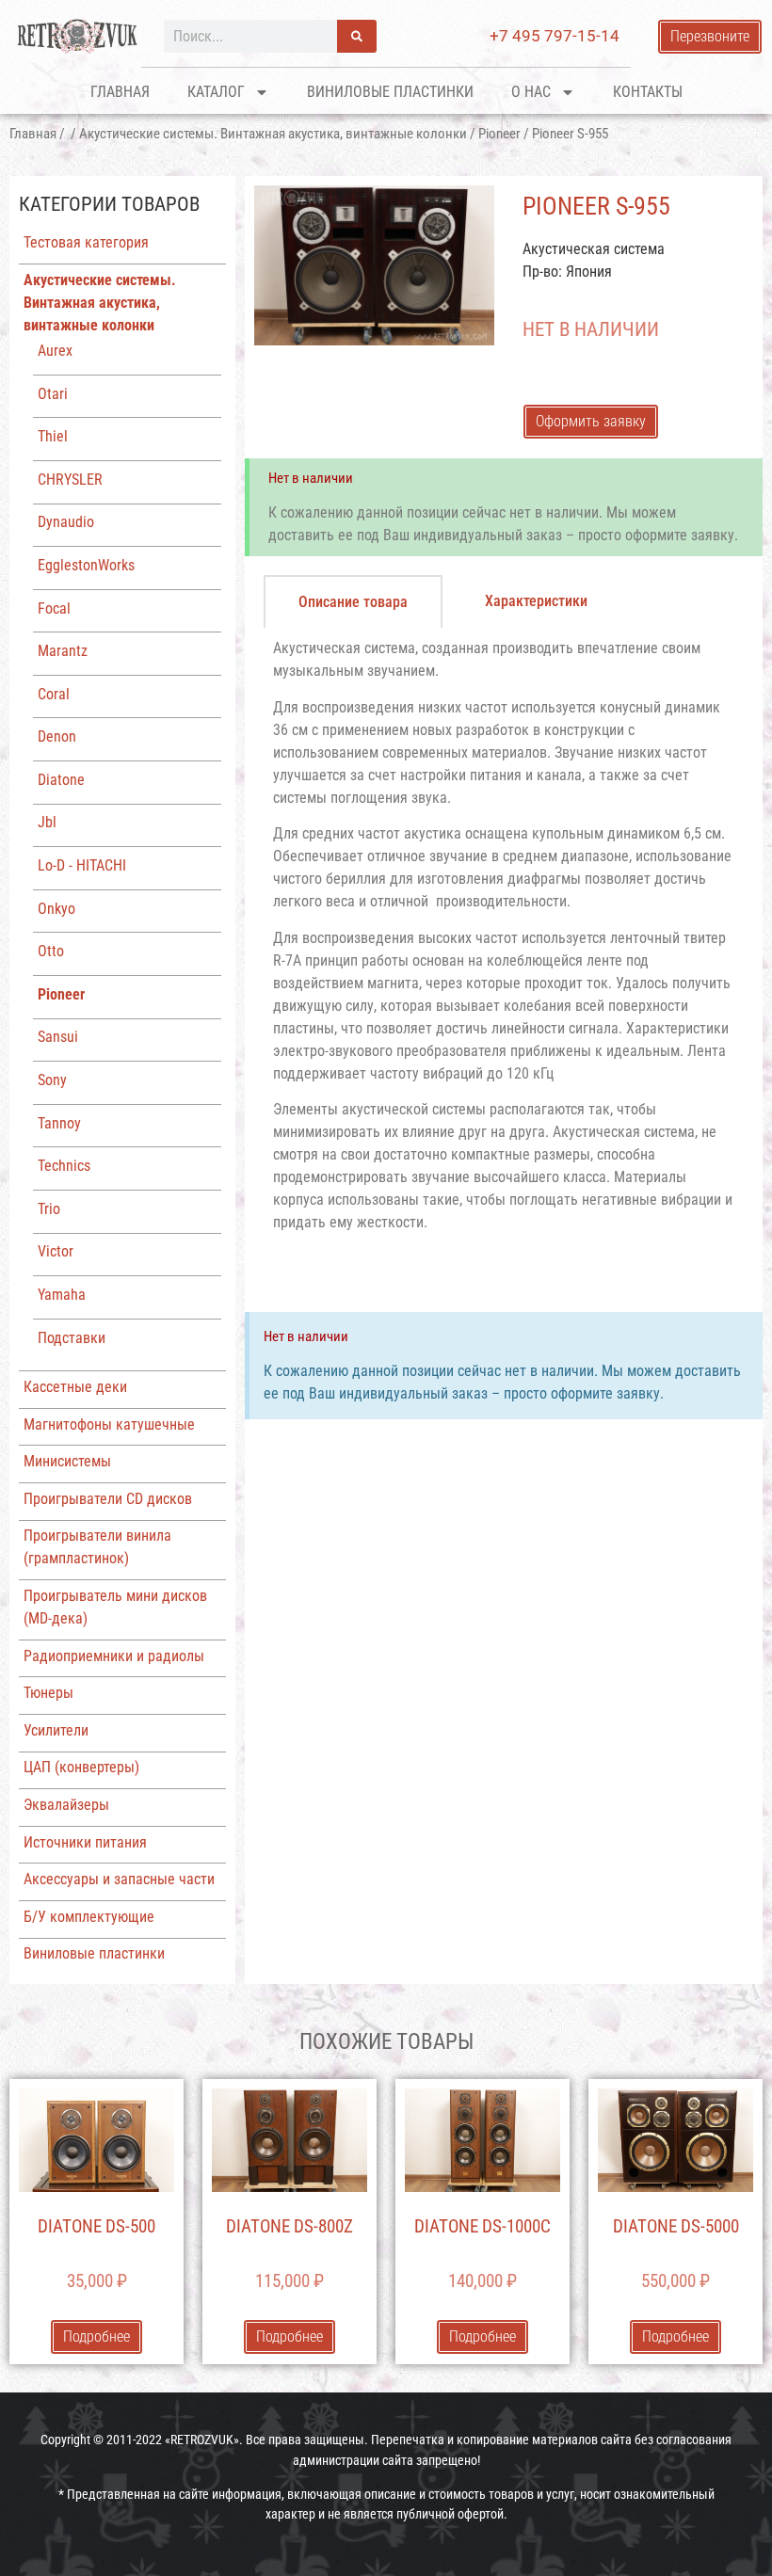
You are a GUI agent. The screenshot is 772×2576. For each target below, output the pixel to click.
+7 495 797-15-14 (555, 36)
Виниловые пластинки (390, 92)
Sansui (58, 1037)
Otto (51, 951)
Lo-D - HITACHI (82, 865)
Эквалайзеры (66, 1805)
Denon (57, 736)
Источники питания (85, 1842)
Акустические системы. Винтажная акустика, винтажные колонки (273, 134)
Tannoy (59, 1123)
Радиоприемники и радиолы (114, 1656)
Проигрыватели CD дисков (108, 1499)
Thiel (53, 436)
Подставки (72, 1338)
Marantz (63, 651)
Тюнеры (48, 1693)
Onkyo (56, 909)
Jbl (47, 822)
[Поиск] (357, 36)
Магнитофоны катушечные (109, 1424)
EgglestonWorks (86, 565)
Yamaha (62, 1295)
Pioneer (499, 134)
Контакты (648, 92)
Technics (64, 1166)
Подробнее (96, 2336)
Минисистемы (67, 1461)
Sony (52, 1080)
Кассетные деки (75, 1387)
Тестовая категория (86, 242)
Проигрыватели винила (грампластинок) (97, 1547)
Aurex (55, 351)
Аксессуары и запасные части (119, 1879)
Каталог (216, 92)
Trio (49, 1209)
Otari (53, 394)
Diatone (61, 780)
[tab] (353, 601)
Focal (54, 608)
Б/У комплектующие (89, 1917)
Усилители (56, 1730)
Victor (56, 1251)
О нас (531, 92)
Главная (120, 92)
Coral (54, 694)
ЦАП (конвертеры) (81, 1767)
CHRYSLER (70, 480)
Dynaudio (66, 522)
